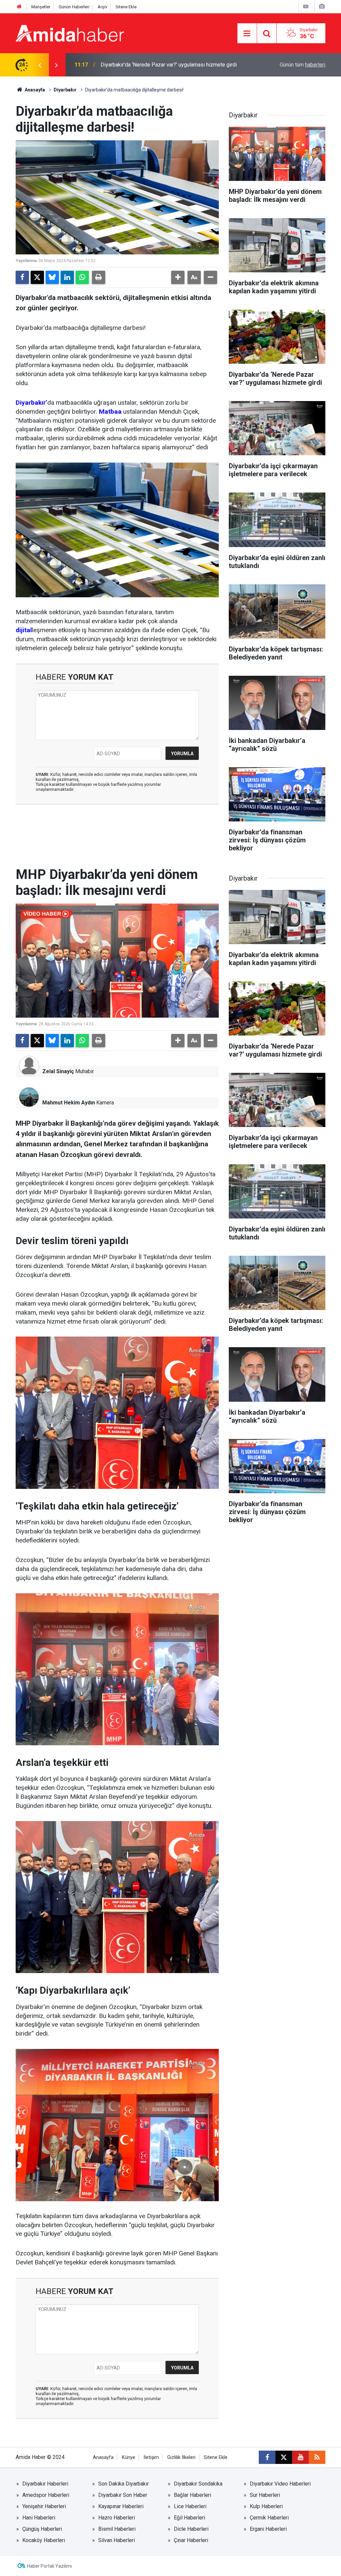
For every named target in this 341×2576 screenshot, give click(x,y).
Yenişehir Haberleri (44, 2506)
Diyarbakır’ (31, 403)
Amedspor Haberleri (46, 2495)
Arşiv (102, 7)
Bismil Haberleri (117, 2529)
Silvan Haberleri (117, 2540)
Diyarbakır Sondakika (198, 2484)
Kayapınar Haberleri (121, 2506)
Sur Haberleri (265, 2495)
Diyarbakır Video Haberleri (280, 2484)
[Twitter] (37, 277)
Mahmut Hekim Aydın (69, 1103)
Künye (129, 2457)
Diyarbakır (65, 90)
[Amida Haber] (70, 33)
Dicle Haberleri (191, 2529)
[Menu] (247, 34)
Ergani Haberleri (268, 2529)
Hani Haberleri (39, 2518)
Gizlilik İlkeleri (181, 2457)
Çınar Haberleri (191, 2540)
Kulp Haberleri (266, 2506)
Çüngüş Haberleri (42, 2529)
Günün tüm (303, 65)
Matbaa (110, 412)
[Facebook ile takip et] (267, 2457)
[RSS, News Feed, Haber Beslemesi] (317, 2457)
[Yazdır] (99, 277)
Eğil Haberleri (189, 2518)
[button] (178, 277)
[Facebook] (22, 277)
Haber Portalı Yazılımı (49, 2566)
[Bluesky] (52, 277)
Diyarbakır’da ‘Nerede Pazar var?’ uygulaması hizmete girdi (169, 65)
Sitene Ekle (126, 7)
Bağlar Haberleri (192, 2495)
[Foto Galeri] (322, 6)
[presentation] (40, 65)
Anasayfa (34, 90)
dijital (24, 630)
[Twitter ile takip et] (284, 2457)
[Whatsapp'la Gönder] (82, 277)
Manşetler (41, 7)
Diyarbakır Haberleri (45, 2484)
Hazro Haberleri (117, 2518)
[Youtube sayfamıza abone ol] (300, 2457)
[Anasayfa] (19, 7)
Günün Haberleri (74, 7)
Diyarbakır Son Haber (123, 2495)
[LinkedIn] (67, 277)
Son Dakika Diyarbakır (124, 2484)
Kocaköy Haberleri (44, 2540)
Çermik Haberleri (269, 2518)
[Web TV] (306, 6)
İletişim (151, 2457)
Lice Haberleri (190, 2506)
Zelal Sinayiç (58, 1071)
